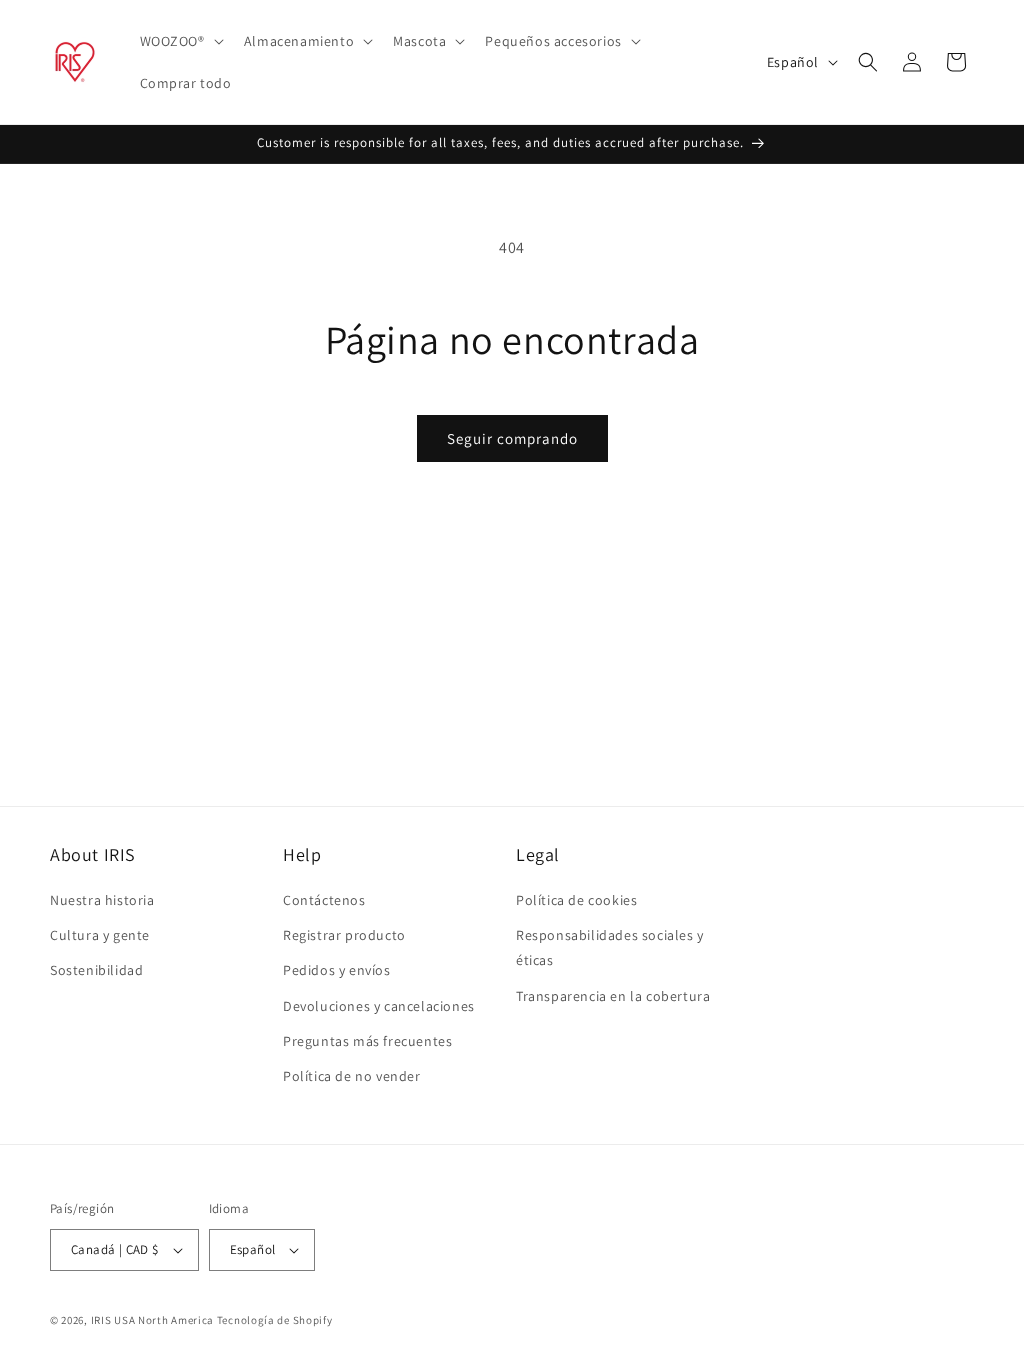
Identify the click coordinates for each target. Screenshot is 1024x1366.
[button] (180, 41)
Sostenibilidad (96, 970)
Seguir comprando (512, 438)
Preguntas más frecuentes (367, 1041)
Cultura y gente (100, 935)
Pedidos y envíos (337, 970)
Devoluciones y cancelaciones (379, 1006)
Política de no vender (352, 1076)
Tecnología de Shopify (275, 1320)
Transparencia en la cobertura (613, 996)
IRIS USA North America (152, 1320)
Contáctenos (324, 900)
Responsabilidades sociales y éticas (610, 947)
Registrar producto (344, 935)
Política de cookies (576, 900)
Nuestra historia (102, 900)
